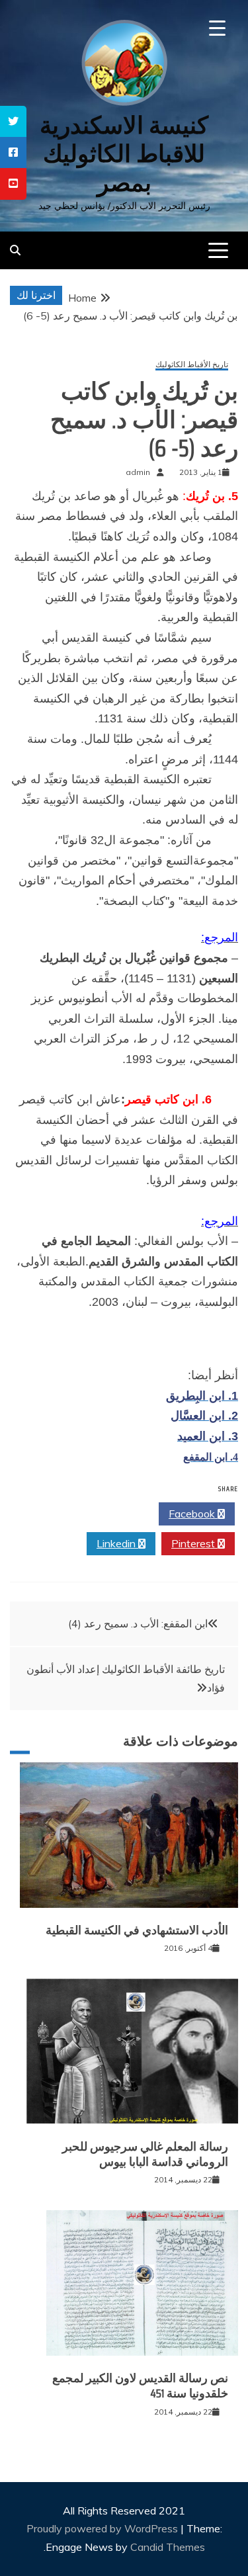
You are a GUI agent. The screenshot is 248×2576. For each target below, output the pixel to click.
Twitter (117, 1514)
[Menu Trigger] (217, 28)
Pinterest (194, 1543)
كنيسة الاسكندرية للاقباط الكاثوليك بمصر (124, 154)
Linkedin (117, 1543)
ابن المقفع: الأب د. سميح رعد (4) (138, 1623)
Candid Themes (168, 2547)
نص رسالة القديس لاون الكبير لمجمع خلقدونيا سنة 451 (140, 2386)
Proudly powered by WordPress (103, 2528)
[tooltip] (13, 121)
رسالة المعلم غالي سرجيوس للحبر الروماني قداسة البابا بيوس (145, 2154)
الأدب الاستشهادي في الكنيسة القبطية (137, 1930)
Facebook (193, 1514)
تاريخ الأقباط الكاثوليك (192, 365)
